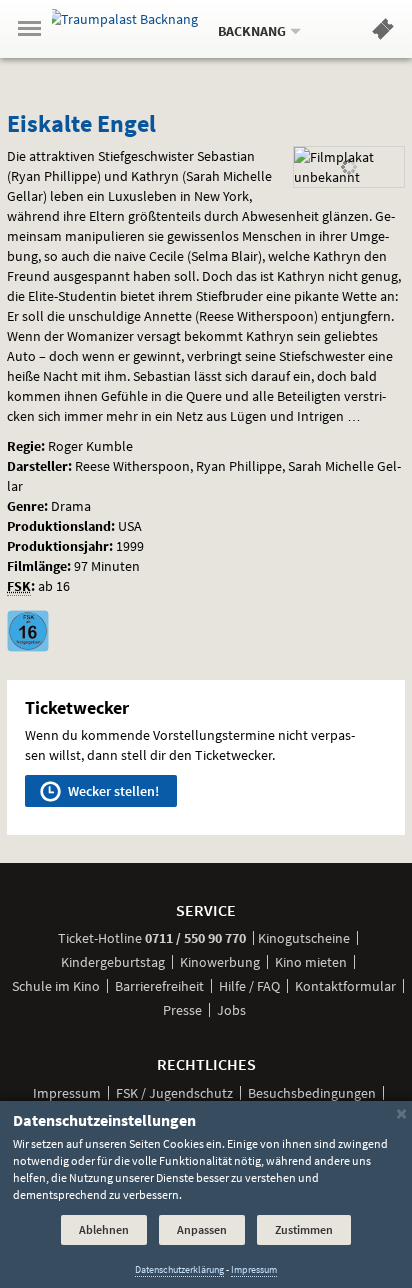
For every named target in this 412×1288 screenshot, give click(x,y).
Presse (182, 1010)
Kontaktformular (345, 986)
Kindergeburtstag (113, 962)
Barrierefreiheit (159, 986)
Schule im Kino (56, 986)
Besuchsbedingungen (312, 1093)
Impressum (67, 1093)
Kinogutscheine (304, 938)
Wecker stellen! (112, 791)
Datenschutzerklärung (179, 1269)
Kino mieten (311, 962)
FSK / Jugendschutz (174, 1093)
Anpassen (202, 1229)
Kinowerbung (220, 962)
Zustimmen (304, 1229)
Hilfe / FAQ (249, 986)
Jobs (231, 1010)
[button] (383, 33)
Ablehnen (104, 1229)
